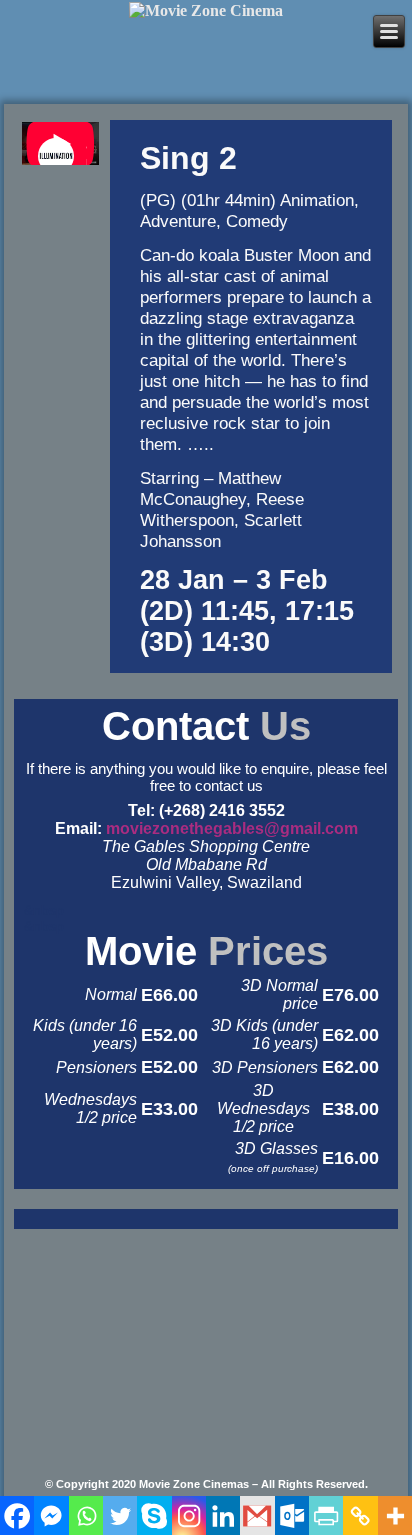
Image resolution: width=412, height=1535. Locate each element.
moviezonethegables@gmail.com (232, 828)
